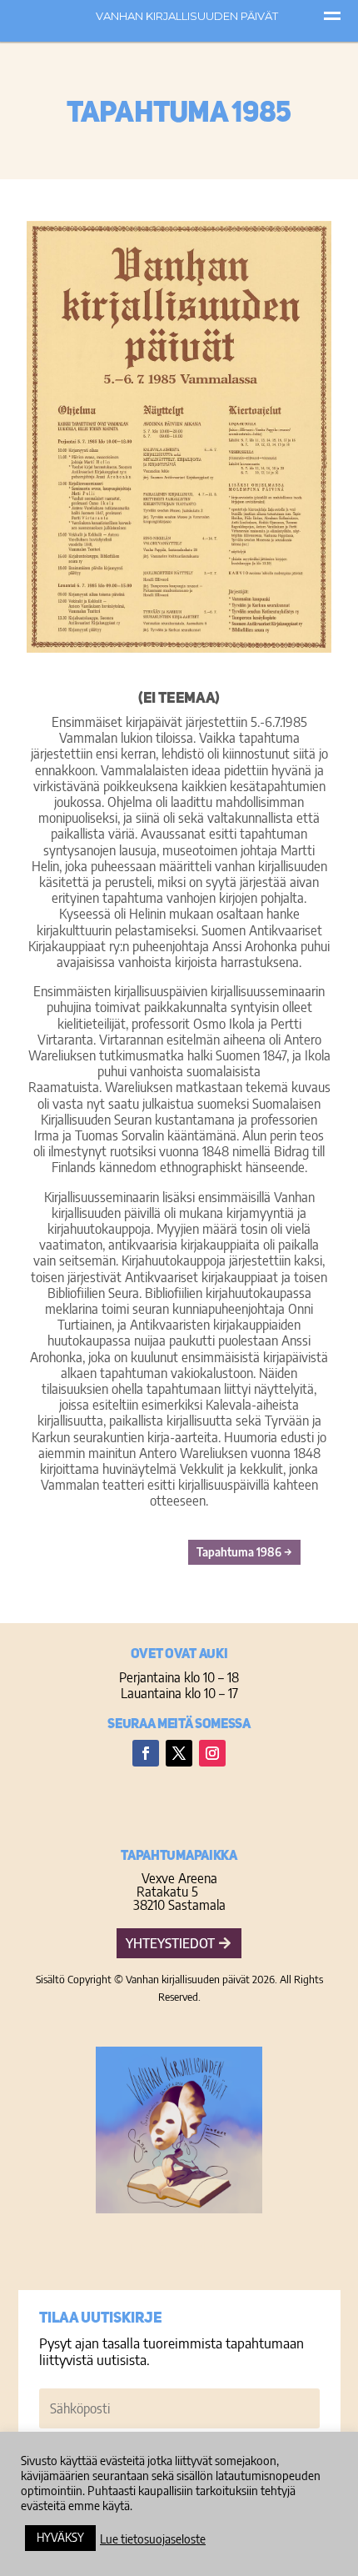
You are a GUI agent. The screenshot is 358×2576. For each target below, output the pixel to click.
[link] (244, 1552)
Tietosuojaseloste (179, 2247)
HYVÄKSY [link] (60, 2537)
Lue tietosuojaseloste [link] (153, 2538)
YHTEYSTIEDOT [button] (170, 1943)
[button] (146, 1753)
